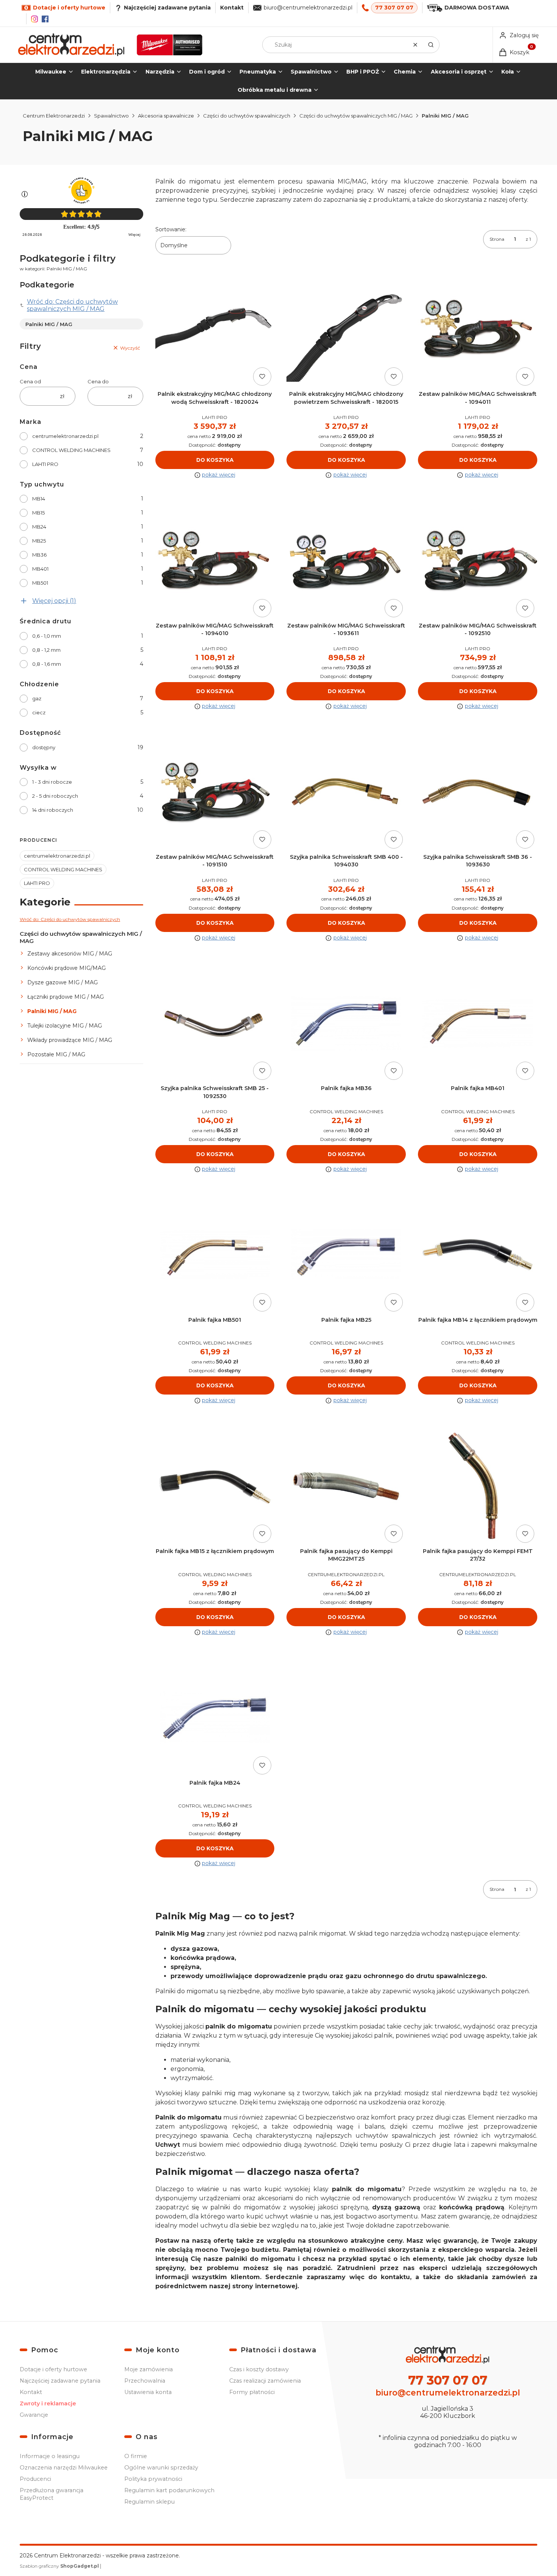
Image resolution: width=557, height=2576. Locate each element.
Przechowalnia (145, 2381)
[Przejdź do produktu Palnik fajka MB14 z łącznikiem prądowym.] (478, 1255)
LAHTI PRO (45, 464)
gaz (37, 698)
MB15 (38, 513)
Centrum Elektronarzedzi (54, 116)
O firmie (136, 2456)
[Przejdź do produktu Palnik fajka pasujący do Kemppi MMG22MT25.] (346, 1486)
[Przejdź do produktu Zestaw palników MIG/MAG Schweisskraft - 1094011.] (478, 329)
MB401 (40, 569)
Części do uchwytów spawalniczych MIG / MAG (356, 116)
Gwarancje (34, 2415)
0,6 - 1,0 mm (47, 636)
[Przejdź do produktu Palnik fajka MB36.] (346, 1024)
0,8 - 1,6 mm (47, 664)
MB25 (39, 541)
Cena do (98, 381)
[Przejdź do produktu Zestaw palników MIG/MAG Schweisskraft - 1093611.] (346, 561)
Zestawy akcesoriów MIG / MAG (70, 954)
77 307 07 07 (394, 8)
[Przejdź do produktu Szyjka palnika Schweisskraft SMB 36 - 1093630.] (478, 792)
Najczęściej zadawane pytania (60, 2381)
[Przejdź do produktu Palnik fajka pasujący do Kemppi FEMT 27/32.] (478, 1486)
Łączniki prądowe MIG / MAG (66, 997)
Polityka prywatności (153, 2479)
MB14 (39, 499)
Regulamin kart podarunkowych (169, 2490)
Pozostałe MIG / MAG (56, 1054)
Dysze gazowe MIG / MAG (63, 982)
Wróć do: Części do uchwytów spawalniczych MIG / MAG (72, 305)
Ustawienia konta (148, 2392)
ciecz (39, 712)
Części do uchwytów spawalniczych (247, 116)
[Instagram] (34, 19)
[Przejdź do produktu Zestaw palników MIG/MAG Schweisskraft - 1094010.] (215, 561)
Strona (497, 239)
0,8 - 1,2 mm (46, 650)
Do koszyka (215, 460)
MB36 (39, 555)
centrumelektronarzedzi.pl (65, 436)
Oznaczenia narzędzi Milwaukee (64, 2468)
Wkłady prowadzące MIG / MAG (70, 1040)
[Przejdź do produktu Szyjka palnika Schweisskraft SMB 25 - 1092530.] (215, 1024)
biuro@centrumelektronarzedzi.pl (308, 8)
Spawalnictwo (111, 116)
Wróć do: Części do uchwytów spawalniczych (70, 919)
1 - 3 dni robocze (52, 782)
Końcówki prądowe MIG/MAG (66, 968)
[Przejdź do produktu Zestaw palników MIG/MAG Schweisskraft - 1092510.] (478, 561)
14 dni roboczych (53, 810)
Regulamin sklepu (149, 2502)
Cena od (30, 381)
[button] (431, 45)
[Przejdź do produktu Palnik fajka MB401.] (478, 1024)
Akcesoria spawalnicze (166, 116)
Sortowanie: (171, 229)
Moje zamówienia (149, 2369)
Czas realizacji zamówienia (265, 2381)
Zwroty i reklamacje (48, 2403)
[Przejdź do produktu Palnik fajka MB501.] (215, 1255)
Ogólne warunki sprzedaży (161, 2468)
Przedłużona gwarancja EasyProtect (52, 2494)
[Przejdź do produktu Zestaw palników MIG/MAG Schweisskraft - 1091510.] (215, 792)
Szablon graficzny (59, 2566)
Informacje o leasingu (50, 2456)
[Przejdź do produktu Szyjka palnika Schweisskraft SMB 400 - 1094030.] (346, 792)
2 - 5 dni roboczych (55, 796)
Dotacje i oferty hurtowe (53, 2369)
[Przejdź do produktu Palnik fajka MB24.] (215, 1718)
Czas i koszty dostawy (259, 2369)
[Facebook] (45, 19)
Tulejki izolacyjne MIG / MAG (65, 1026)
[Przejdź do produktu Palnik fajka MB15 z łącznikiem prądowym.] (215, 1486)
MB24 (39, 527)
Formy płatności (252, 2392)
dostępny (44, 747)
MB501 (40, 583)
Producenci (35, 2479)
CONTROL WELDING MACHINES (71, 450)
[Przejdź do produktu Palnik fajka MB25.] (346, 1255)
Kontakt (232, 8)
